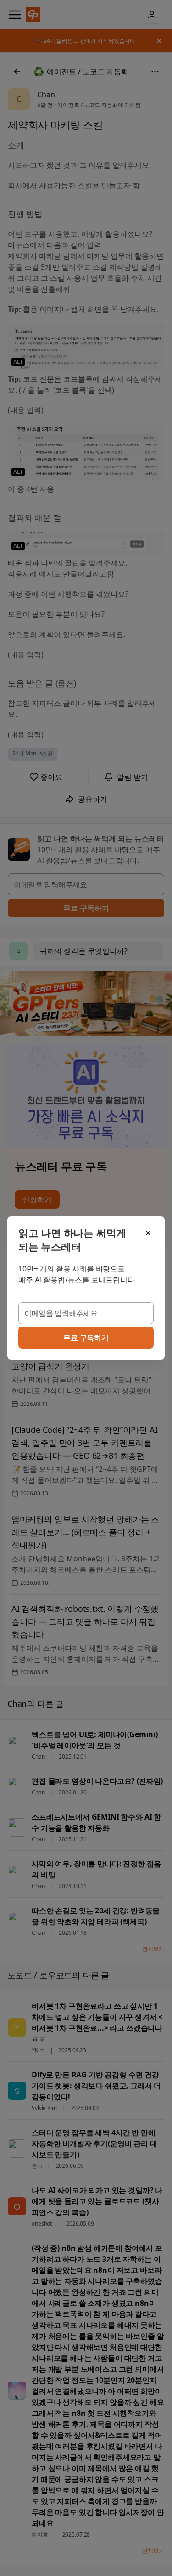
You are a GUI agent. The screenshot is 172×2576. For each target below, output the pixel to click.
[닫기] (148, 1233)
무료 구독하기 (86, 1338)
